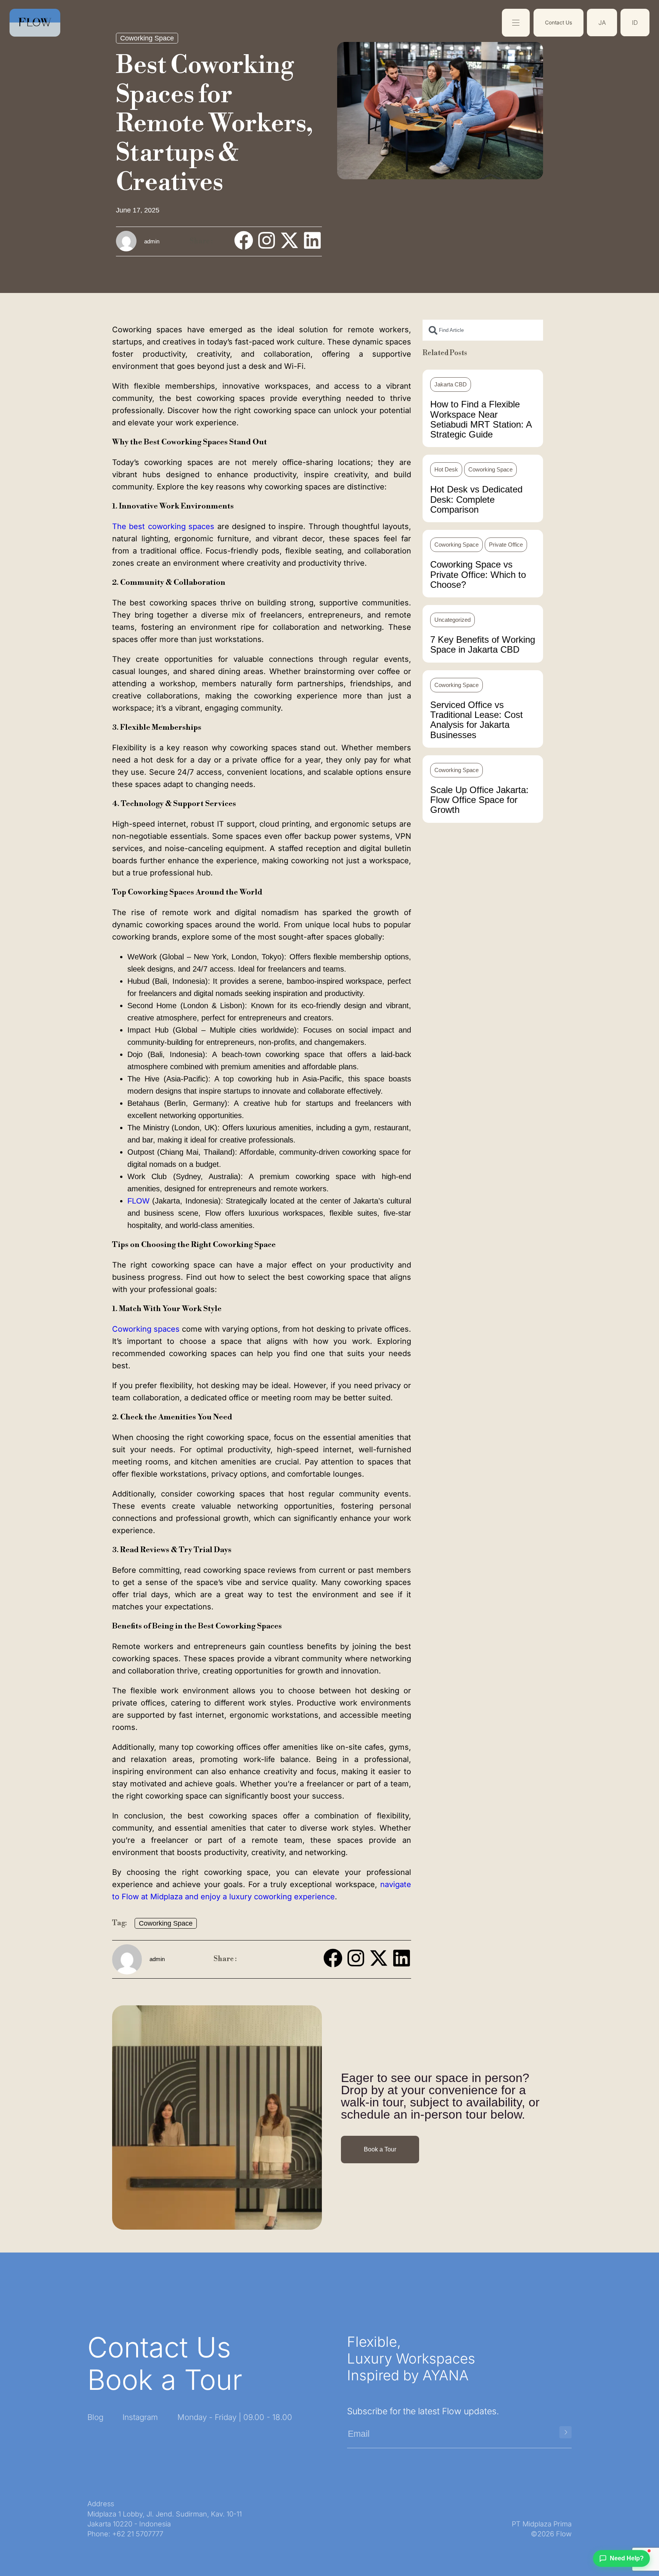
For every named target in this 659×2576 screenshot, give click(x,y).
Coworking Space (147, 38)
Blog (95, 2417)
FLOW (140, 1201)
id (635, 23)
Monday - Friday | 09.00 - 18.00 (235, 2417)
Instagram (140, 2417)
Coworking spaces (146, 1329)
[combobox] (483, 330)
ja (602, 23)
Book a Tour (165, 2380)
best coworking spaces (163, 526)
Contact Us (559, 23)
